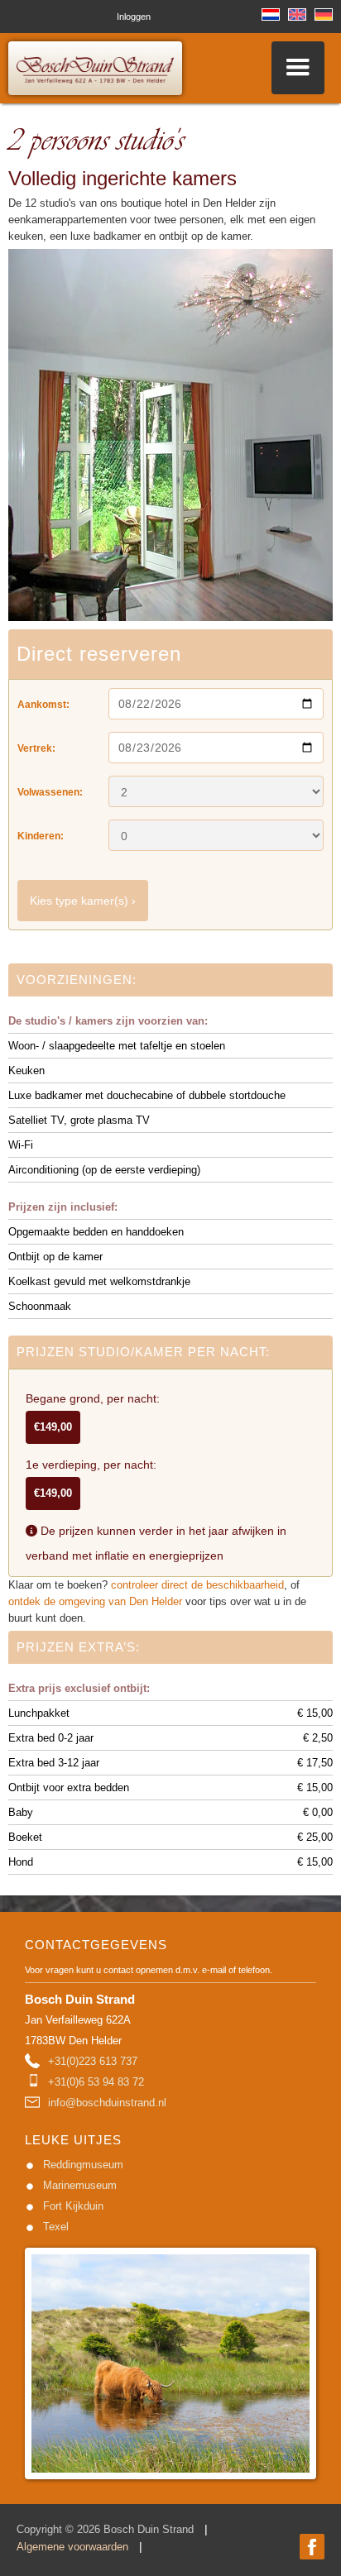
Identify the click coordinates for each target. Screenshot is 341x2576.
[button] (298, 68)
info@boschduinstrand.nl (107, 2103)
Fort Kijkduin (73, 2206)
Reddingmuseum (83, 2165)
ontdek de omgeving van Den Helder (95, 1601)
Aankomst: (43, 705)
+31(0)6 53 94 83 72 (96, 2082)
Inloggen (134, 17)
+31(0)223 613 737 (93, 2061)
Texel (56, 2227)
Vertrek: (36, 748)
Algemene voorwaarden (72, 2547)
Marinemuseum (80, 2185)
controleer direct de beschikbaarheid (197, 1585)
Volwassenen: (50, 792)
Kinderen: (41, 836)
